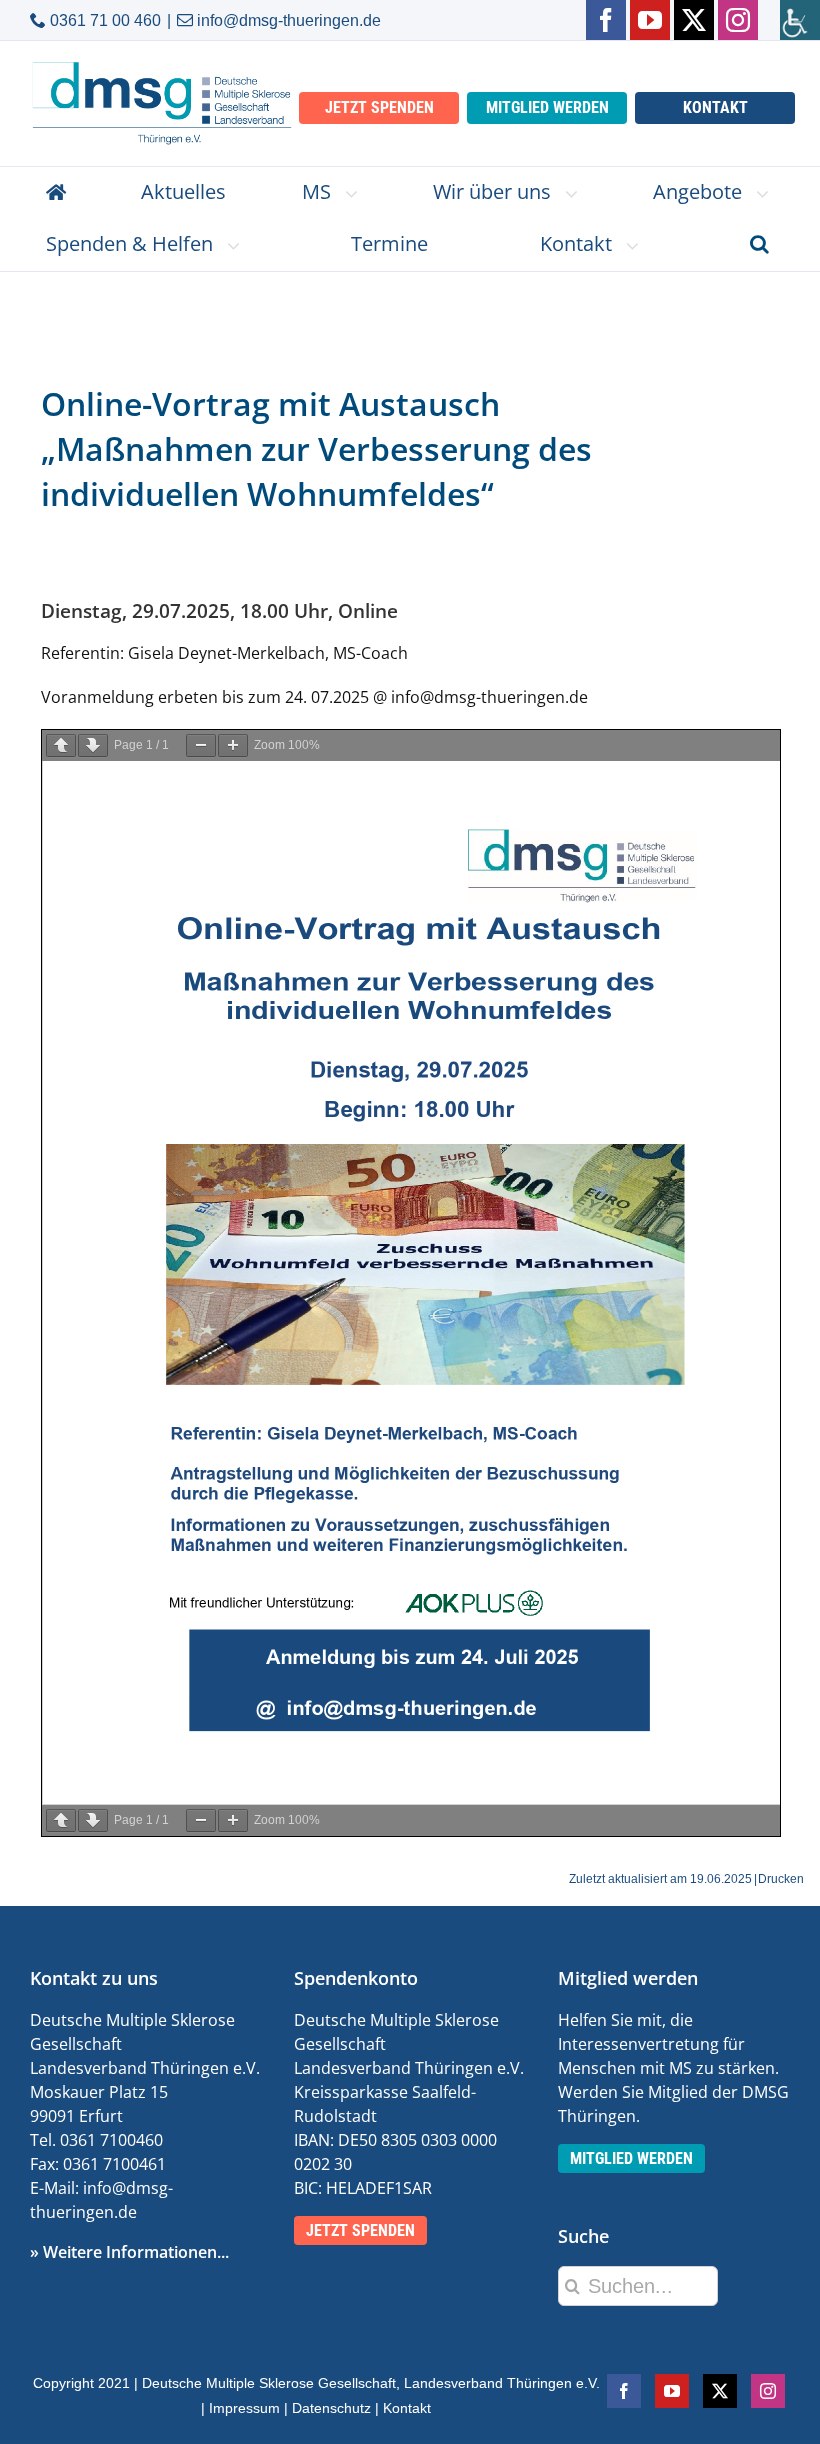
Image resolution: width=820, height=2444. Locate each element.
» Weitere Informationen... (129, 2252)
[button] (759, 245)
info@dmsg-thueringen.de (289, 20)
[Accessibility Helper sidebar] (800, 20)
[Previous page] (61, 745)
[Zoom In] (233, 745)
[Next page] (93, 745)
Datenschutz (331, 2408)
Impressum (244, 2408)
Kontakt (407, 2408)
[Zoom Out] (201, 745)
